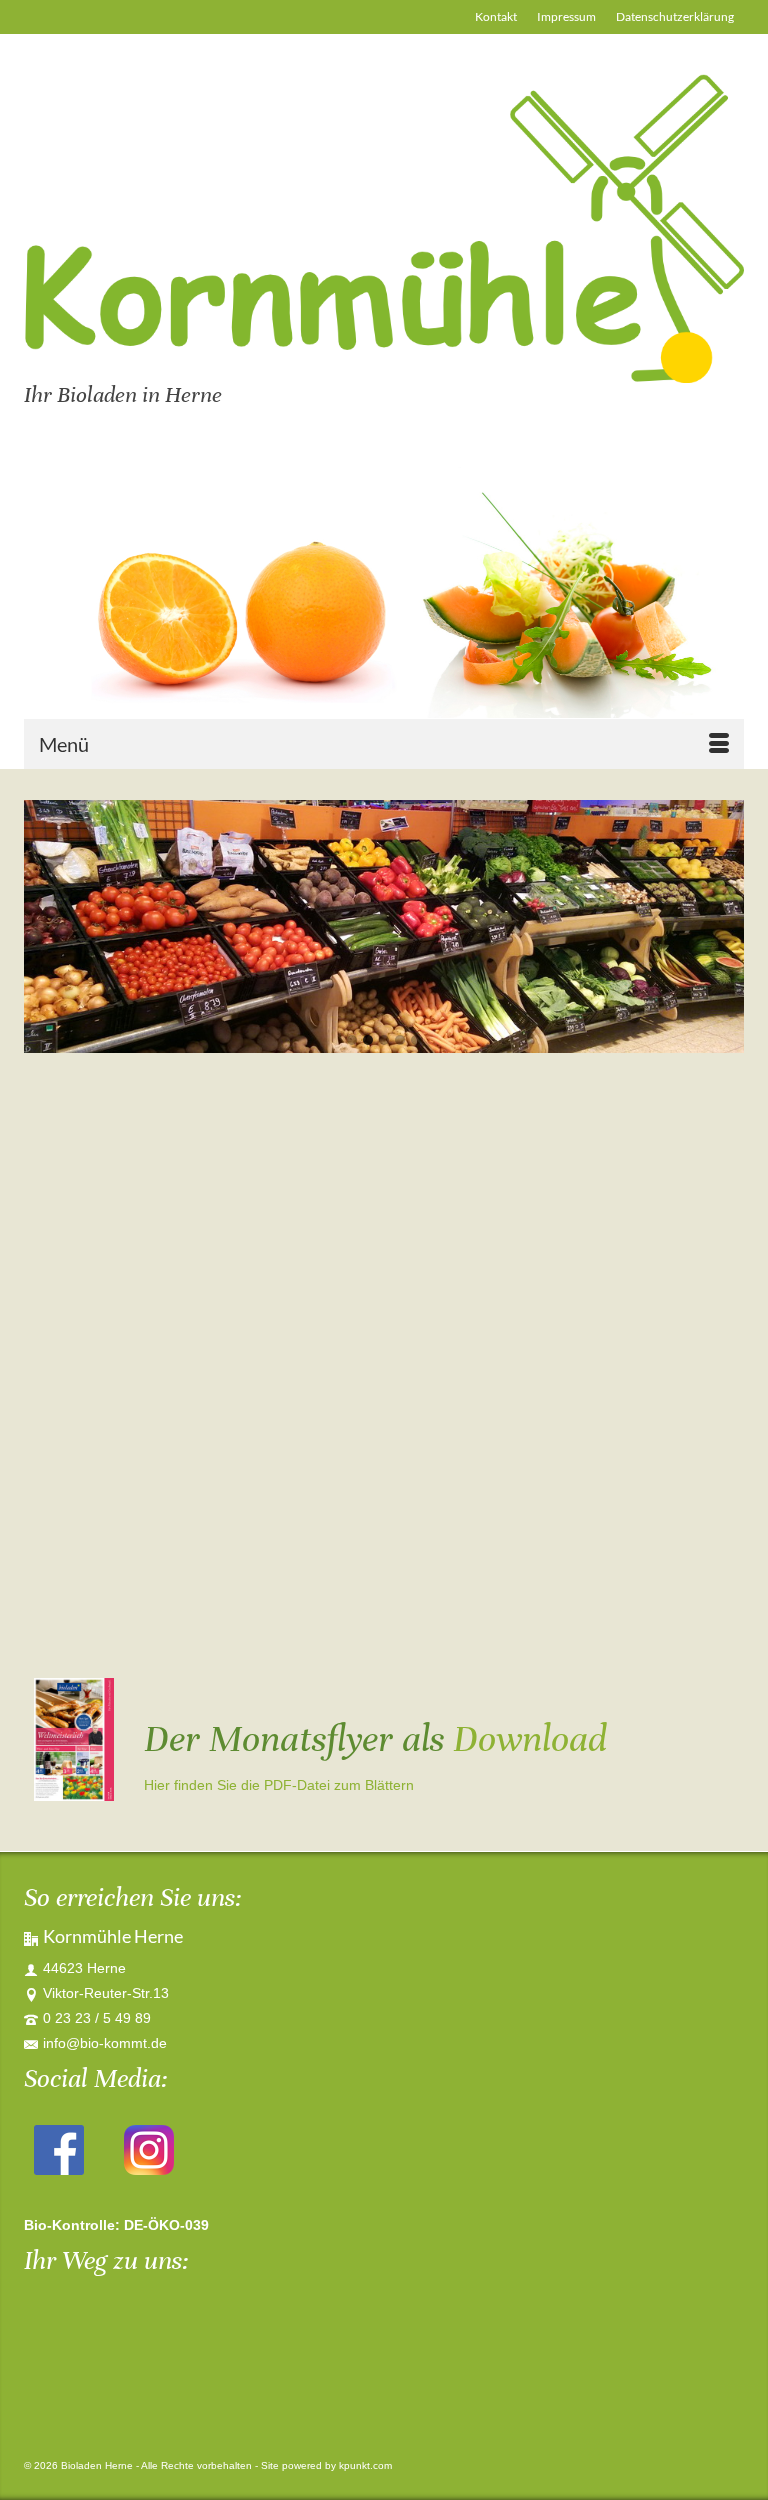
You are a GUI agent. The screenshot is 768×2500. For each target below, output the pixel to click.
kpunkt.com (365, 2465)
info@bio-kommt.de (105, 2043)
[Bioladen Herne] (384, 228)
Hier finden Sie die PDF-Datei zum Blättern (279, 1785)
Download (530, 1739)
